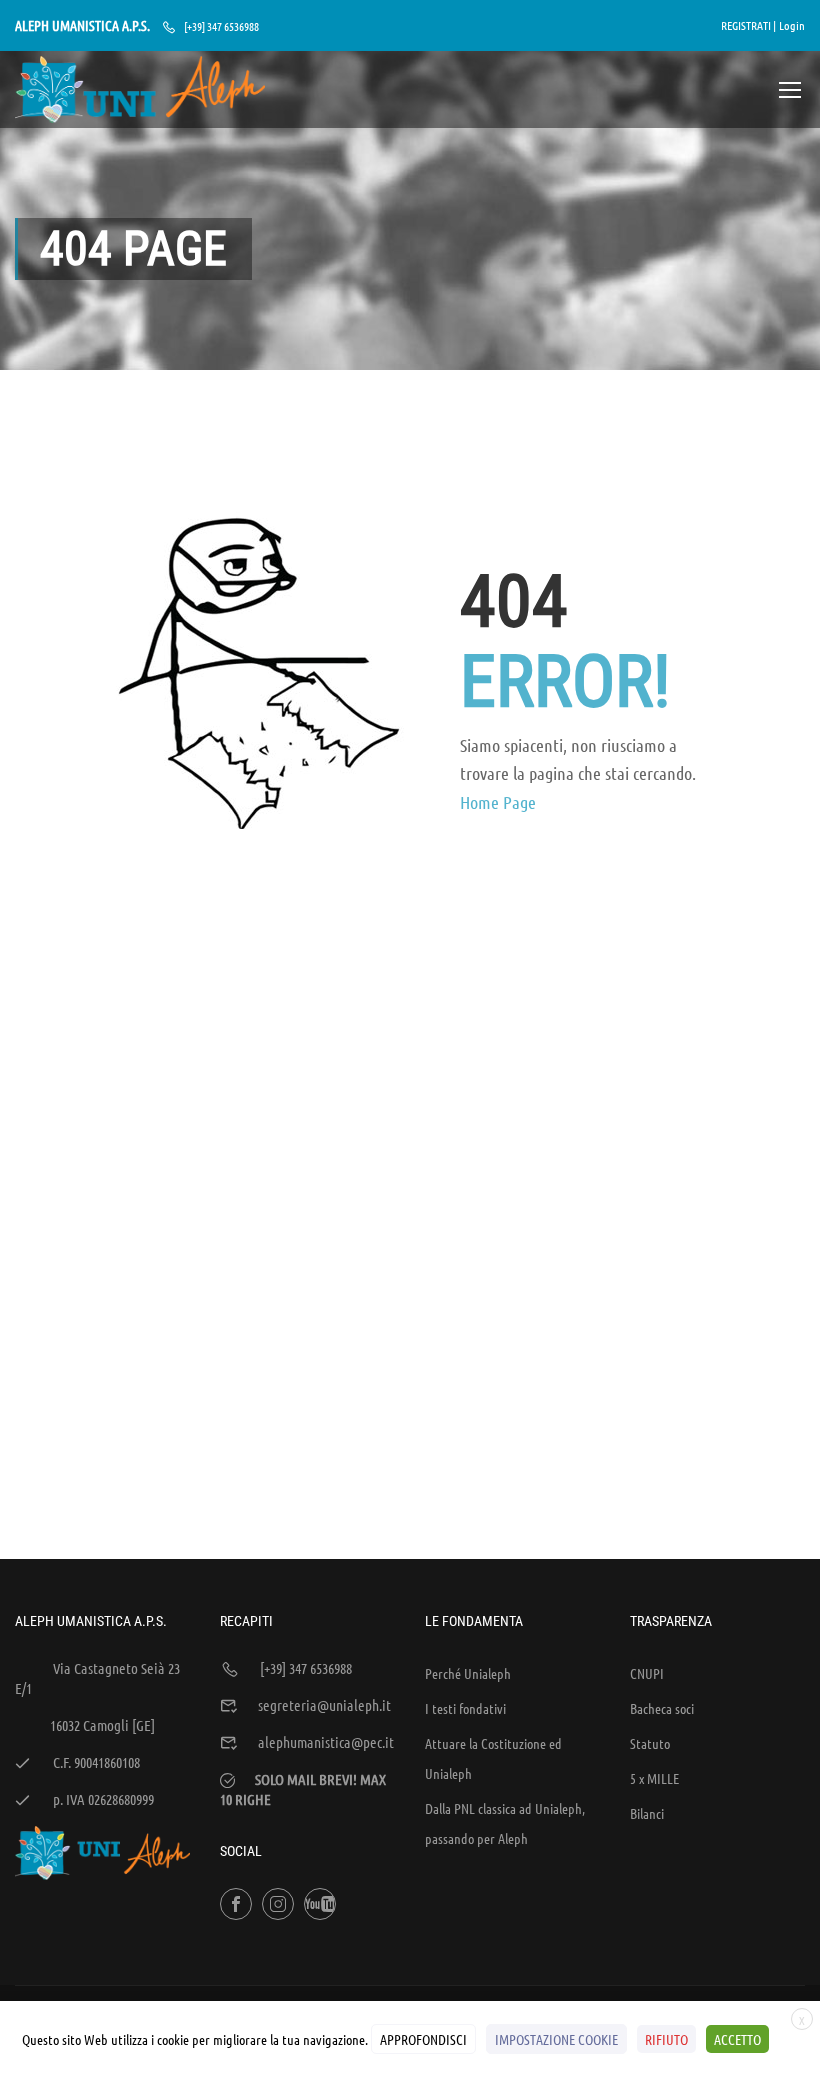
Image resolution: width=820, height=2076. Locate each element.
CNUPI (647, 1673)
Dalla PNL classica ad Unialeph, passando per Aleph (505, 1823)
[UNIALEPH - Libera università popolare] (140, 89)
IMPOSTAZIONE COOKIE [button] (556, 2039)
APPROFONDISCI (423, 2039)
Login (792, 25)
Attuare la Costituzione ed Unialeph (493, 1758)
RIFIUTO (666, 2039)
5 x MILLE (654, 1778)
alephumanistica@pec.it (326, 1742)
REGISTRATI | (748, 25)
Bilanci (647, 1813)
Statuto (650, 1743)
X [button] (802, 2020)
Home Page (498, 802)
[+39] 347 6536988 (221, 26)
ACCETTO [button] (737, 2039)
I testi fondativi (465, 1708)
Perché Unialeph (468, 1673)
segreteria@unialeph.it (324, 1705)
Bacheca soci (662, 1708)
